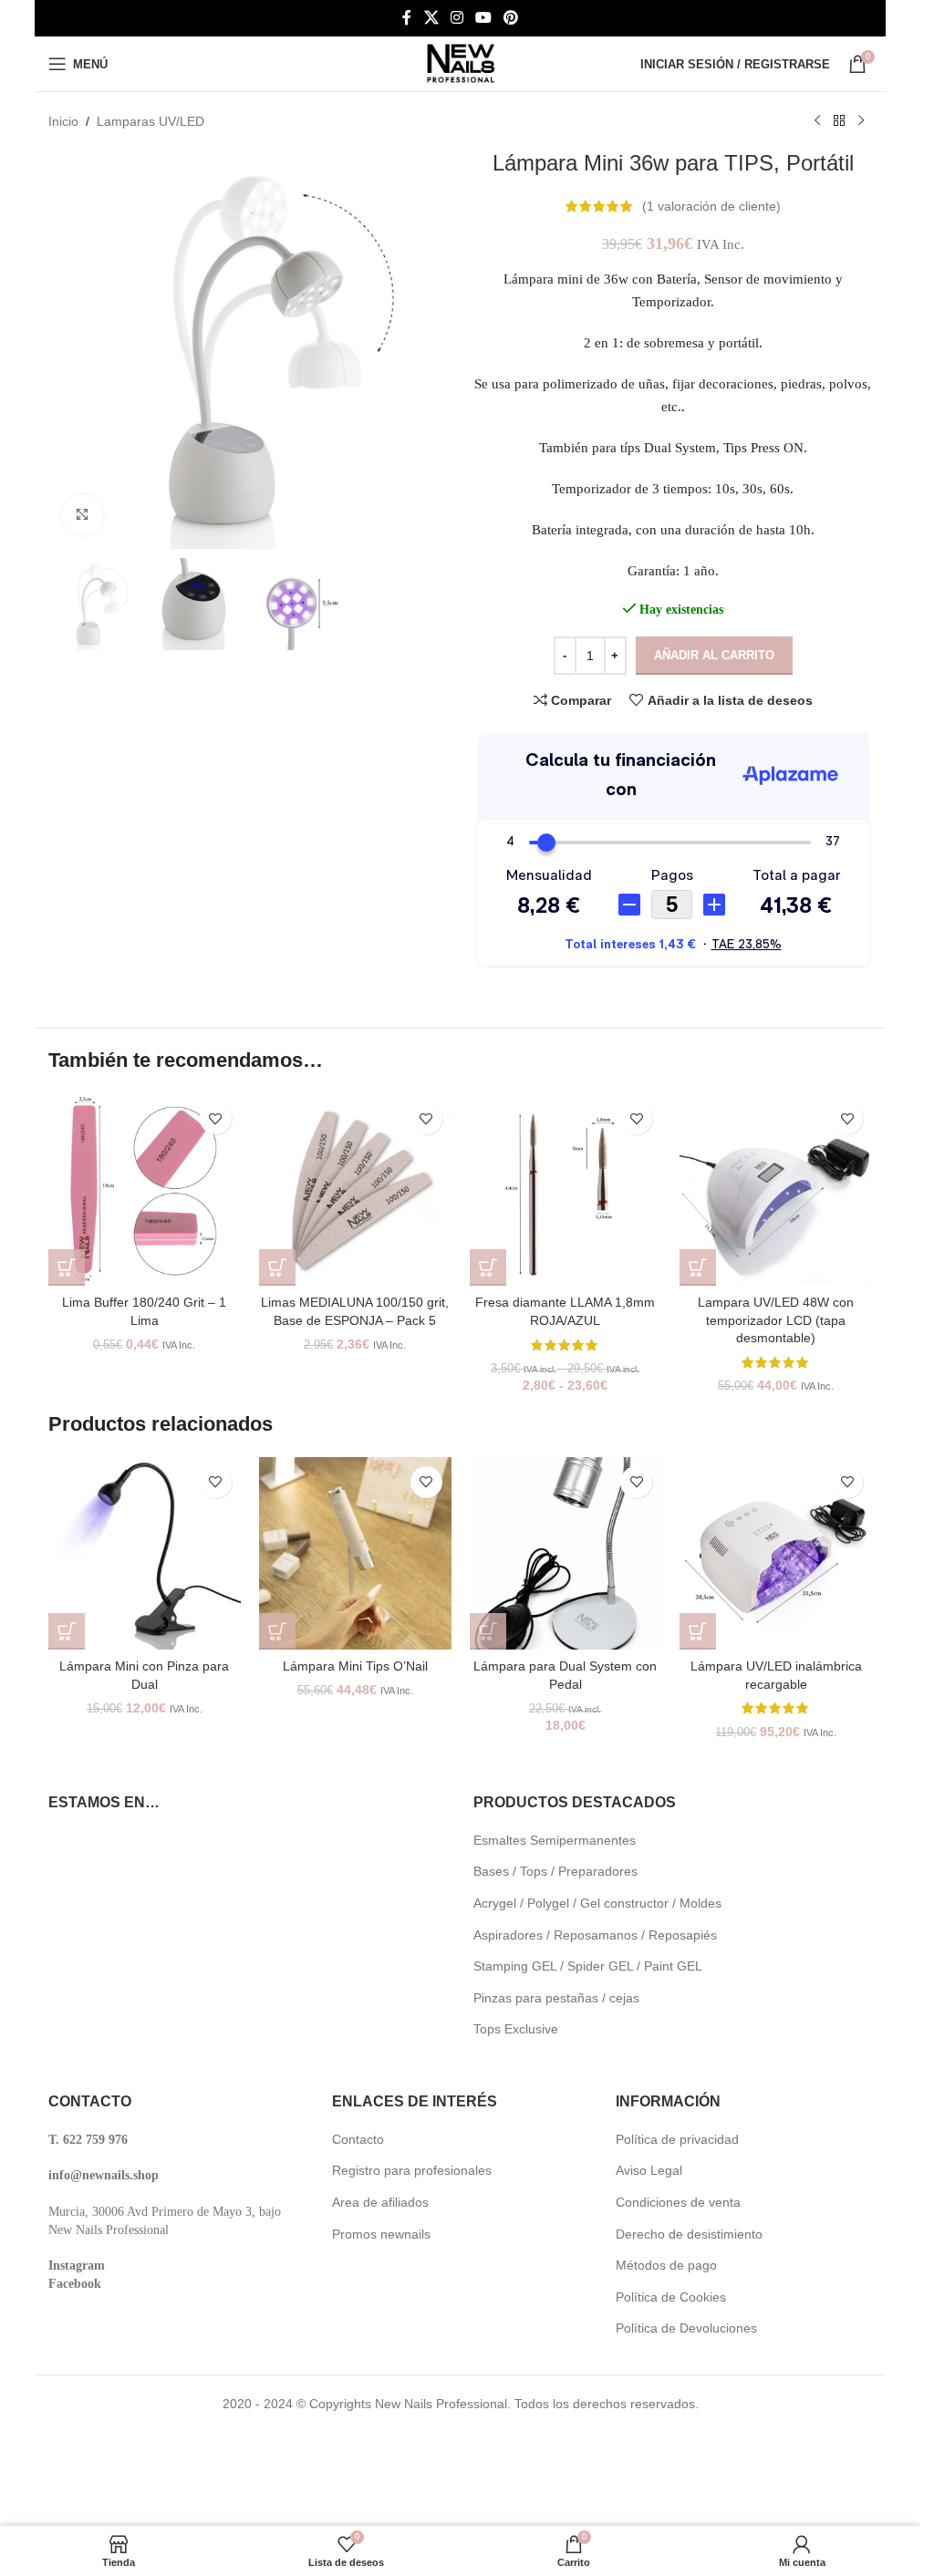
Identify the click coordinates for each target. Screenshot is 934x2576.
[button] (67, 1267)
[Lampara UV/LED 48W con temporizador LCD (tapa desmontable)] (776, 1190)
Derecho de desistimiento (689, 2234)
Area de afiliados (380, 2202)
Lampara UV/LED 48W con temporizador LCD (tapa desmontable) (776, 1320)
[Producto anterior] (817, 121)
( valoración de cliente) (711, 206)
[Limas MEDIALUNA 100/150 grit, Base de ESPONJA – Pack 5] (355, 1190)
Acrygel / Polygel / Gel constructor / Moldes (597, 1903)
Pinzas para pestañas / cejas (556, 1998)
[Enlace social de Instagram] (457, 18)
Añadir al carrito (714, 655)
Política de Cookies (671, 2297)
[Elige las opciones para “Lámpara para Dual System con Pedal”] (488, 1631)
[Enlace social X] (431, 18)
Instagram (77, 2266)
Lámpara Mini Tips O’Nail (355, 1666)
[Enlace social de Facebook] (407, 18)
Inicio (63, 121)
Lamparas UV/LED (150, 121)
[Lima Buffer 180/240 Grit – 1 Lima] (145, 1190)
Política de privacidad (677, 2139)
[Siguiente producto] (861, 121)
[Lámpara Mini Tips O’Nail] (355, 1553)
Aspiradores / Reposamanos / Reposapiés (595, 1935)
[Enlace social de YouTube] (484, 18)
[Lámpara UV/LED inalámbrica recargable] (776, 1553)
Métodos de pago (666, 2265)
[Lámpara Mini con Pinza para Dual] (145, 1553)
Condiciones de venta (678, 2202)
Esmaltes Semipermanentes (555, 1840)
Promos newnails (381, 2234)
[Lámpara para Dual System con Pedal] (566, 1553)
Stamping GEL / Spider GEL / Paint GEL (588, 1966)
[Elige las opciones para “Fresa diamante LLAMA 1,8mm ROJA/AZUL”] (488, 1267)
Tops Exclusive (516, 2029)
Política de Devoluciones (686, 2328)
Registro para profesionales (412, 2170)
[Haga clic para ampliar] (83, 515)
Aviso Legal (649, 2170)
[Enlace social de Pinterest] (511, 18)
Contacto (358, 2139)
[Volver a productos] (839, 121)
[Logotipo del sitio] (461, 63)
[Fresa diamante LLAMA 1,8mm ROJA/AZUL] (566, 1190)
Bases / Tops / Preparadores (555, 1871)
